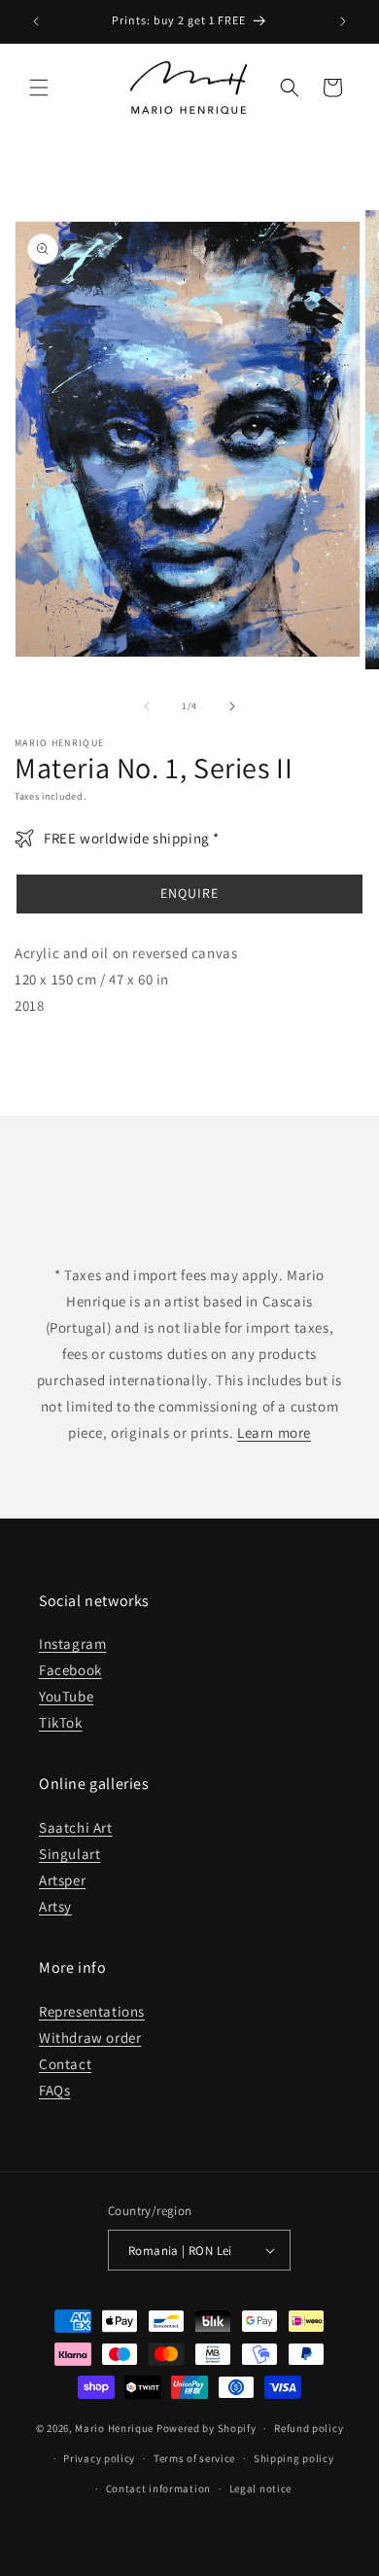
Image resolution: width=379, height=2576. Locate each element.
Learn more (274, 1432)
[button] (39, 88)
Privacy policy (99, 2458)
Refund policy (309, 2428)
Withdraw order (90, 2038)
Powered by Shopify (207, 2428)
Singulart (69, 1854)
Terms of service (194, 2458)
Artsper (62, 1880)
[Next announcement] (343, 21)
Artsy (55, 1906)
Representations (92, 2011)
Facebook (70, 1670)
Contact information (158, 2488)
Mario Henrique (114, 2428)
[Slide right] (232, 706)
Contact (65, 2064)
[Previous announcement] (36, 21)
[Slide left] (147, 706)
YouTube (66, 1696)
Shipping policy (294, 2458)
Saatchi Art (76, 1827)
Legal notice (260, 2488)
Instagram (72, 1644)
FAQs (54, 2090)
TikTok (61, 1722)
